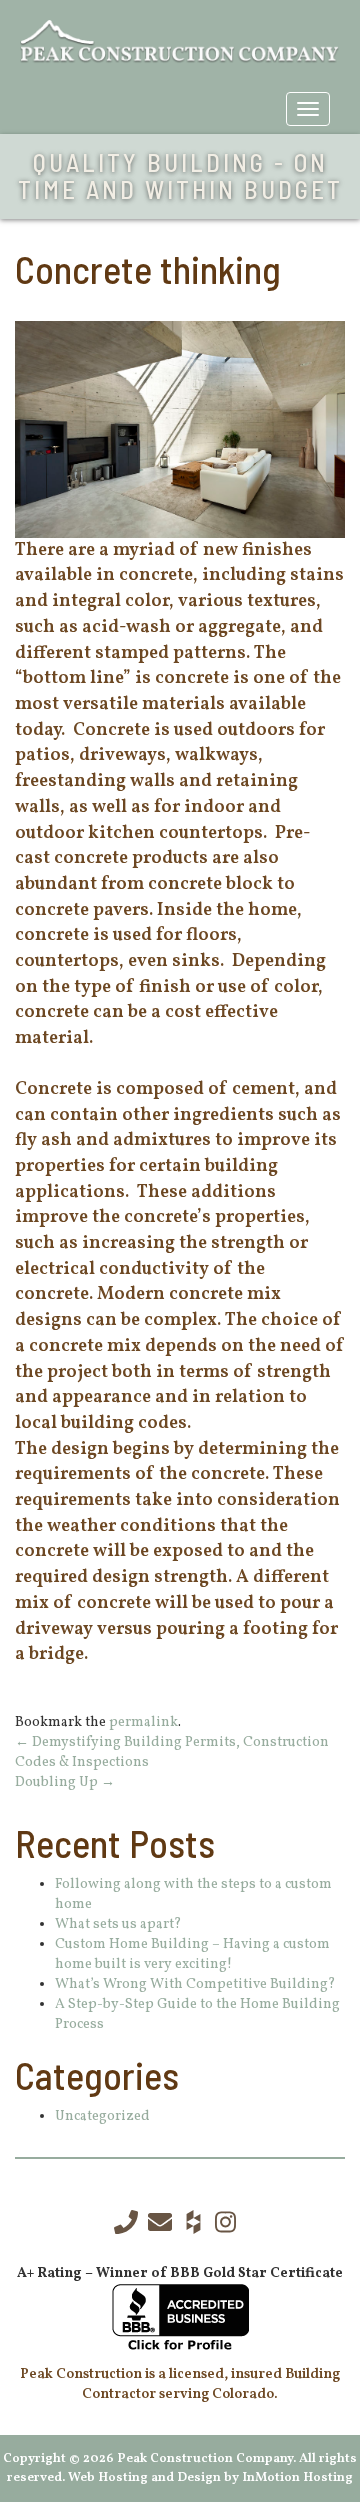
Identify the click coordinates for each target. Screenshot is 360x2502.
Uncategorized (102, 2116)
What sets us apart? (118, 1924)
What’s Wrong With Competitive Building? (195, 1984)
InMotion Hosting (297, 2478)
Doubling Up (65, 1782)
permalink (143, 1722)
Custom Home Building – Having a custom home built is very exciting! (192, 1954)
